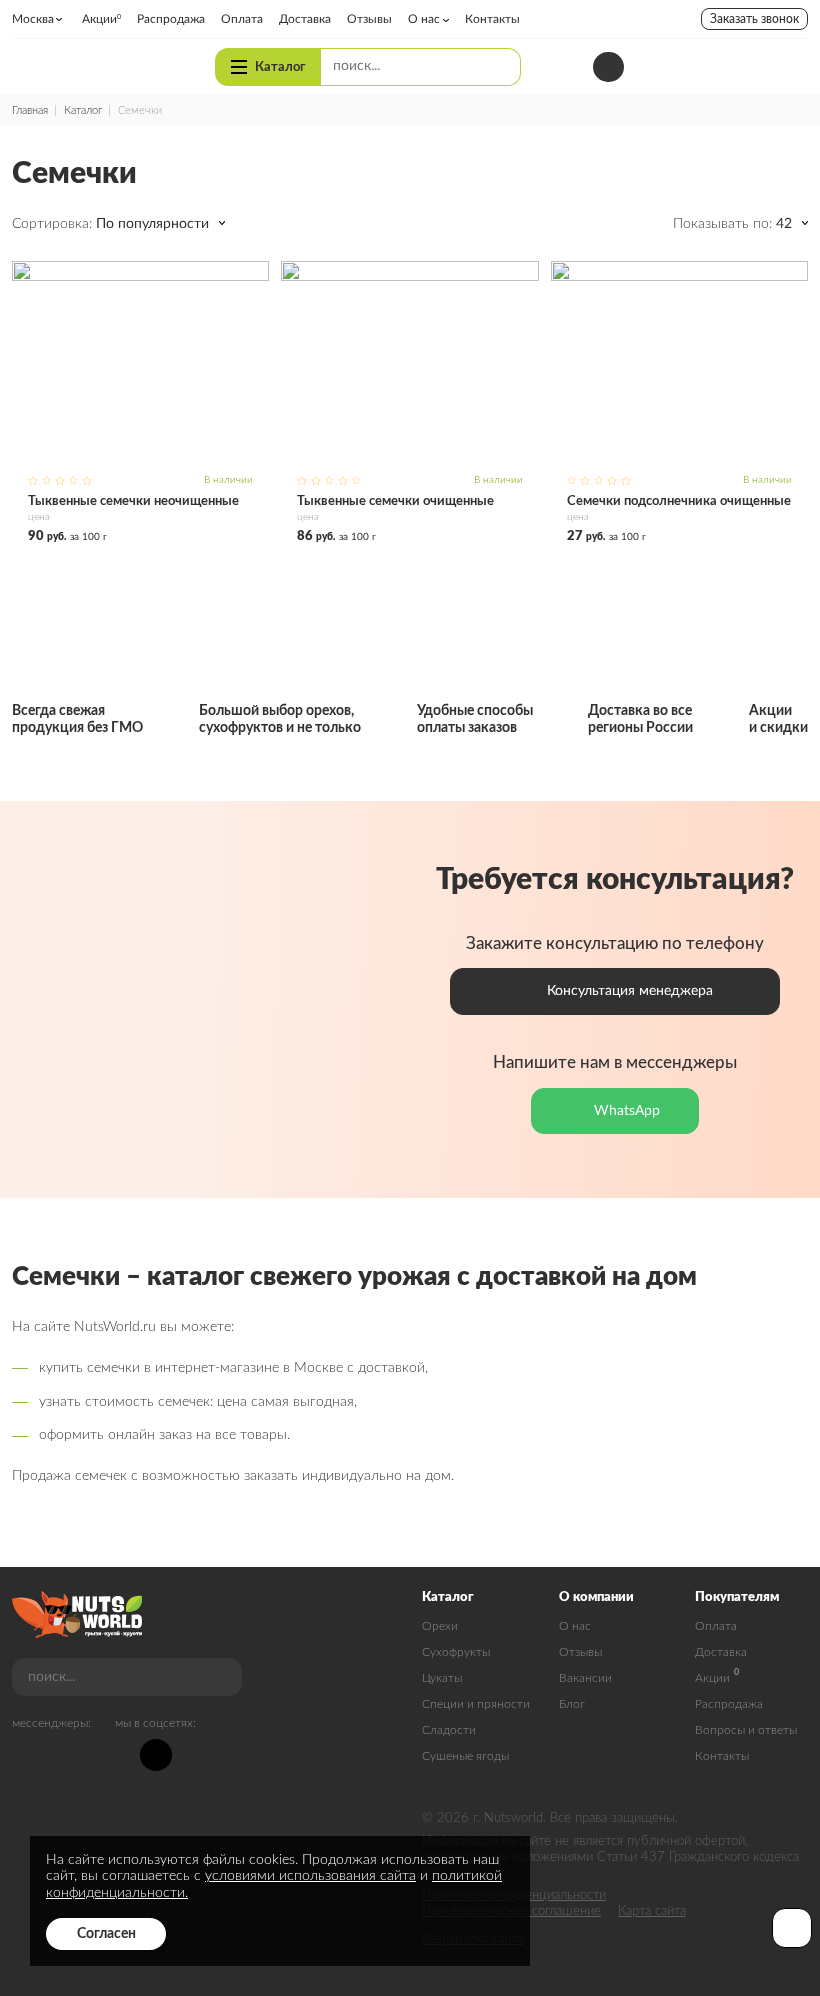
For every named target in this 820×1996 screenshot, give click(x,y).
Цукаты (442, 1678)
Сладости (449, 1730)
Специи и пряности (476, 1704)
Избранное (749, 66)
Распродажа (729, 1704)
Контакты (722, 1756)
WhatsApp (627, 1110)
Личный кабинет (707, 67)
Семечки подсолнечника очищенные (679, 402)
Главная (30, 110)
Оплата (716, 1626)
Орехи (440, 1626)
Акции (712, 1678)
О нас (575, 1626)
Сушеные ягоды (465, 1756)
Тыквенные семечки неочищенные (140, 402)
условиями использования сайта (310, 1876)
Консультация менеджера (630, 990)
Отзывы (580, 1652)
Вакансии (585, 1678)
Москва (33, 19)
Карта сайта (652, 1911)
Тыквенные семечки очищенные (409, 402)
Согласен (106, 1933)
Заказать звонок (754, 19)
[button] (160, 224)
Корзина (793, 66)
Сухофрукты (456, 1652)
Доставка (721, 1652)
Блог (572, 1704)
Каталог (280, 67)
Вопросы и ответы (746, 1730)
